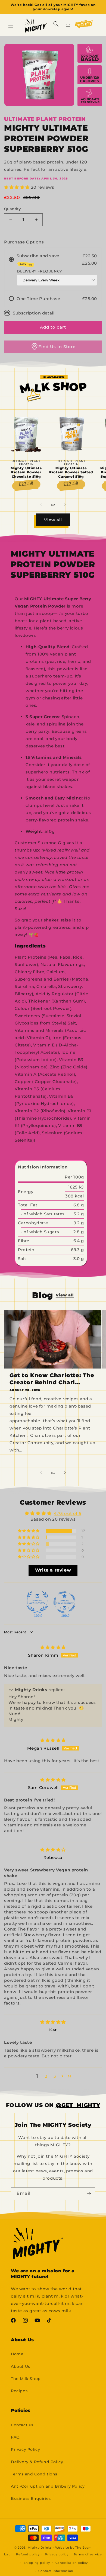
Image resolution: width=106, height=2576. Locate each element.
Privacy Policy (25, 2449)
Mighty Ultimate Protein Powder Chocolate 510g (26, 472)
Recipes (19, 2391)
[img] (53, 1647)
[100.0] (37, 1602)
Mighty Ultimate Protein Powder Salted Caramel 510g (71, 472)
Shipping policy (37, 2563)
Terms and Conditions (34, 2474)
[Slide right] (65, 505)
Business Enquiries (31, 2498)
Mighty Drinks (40, 2548)
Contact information (56, 2571)
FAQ (15, 2437)
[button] (11, 25)
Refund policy (28, 2554)
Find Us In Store (57, 347)
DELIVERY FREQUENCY (39, 271)
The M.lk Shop (26, 2379)
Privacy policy (57, 2554)
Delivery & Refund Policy (37, 2462)
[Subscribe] (89, 2194)
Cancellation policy (72, 2563)
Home (17, 2354)
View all (53, 520)
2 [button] (46, 2076)
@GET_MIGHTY (78, 2105)
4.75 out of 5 (68, 1513)
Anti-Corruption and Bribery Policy (48, 2486)
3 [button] (55, 2076)
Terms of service (88, 2554)
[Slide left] (41, 505)
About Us (21, 2366)
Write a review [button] (53, 1570)
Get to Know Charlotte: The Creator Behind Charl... (52, 1379)
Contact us (22, 2425)
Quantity (12, 209)
